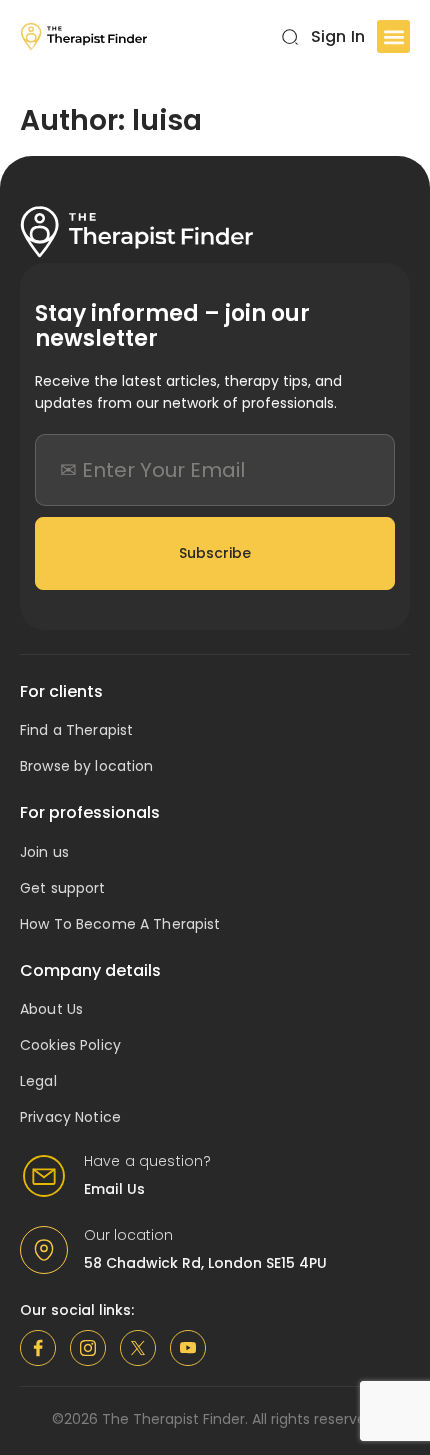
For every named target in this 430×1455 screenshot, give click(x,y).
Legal (38, 1081)
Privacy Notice (70, 1117)
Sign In (338, 36)
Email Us (114, 1189)
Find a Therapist (76, 730)
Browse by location (87, 766)
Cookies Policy (70, 1045)
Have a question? (147, 1161)
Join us (44, 852)
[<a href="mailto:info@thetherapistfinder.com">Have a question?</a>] (44, 1176)
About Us (51, 1009)
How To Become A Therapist (120, 924)
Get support (63, 888)
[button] (393, 36)
